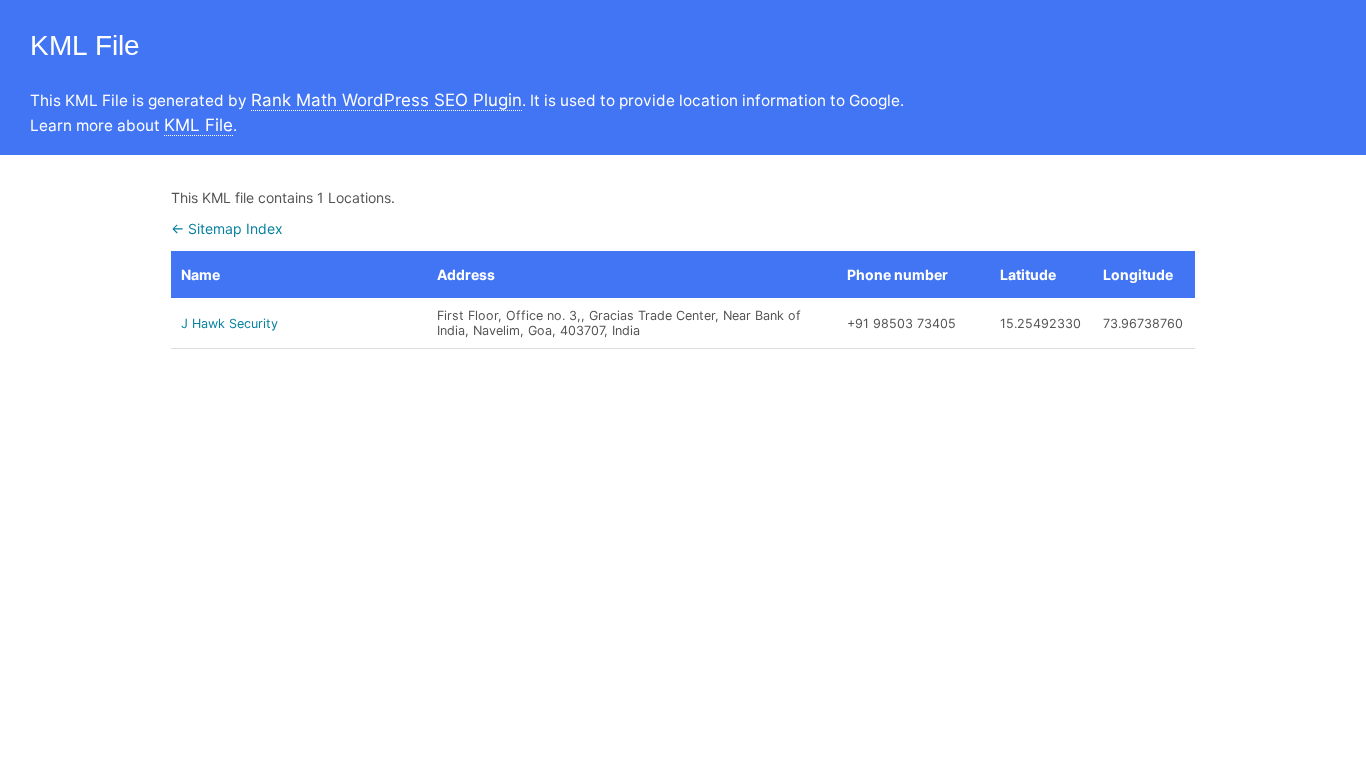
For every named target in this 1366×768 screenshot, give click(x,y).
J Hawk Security (229, 323)
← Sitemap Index (227, 228)
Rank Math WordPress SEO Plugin (386, 100)
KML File (198, 125)
